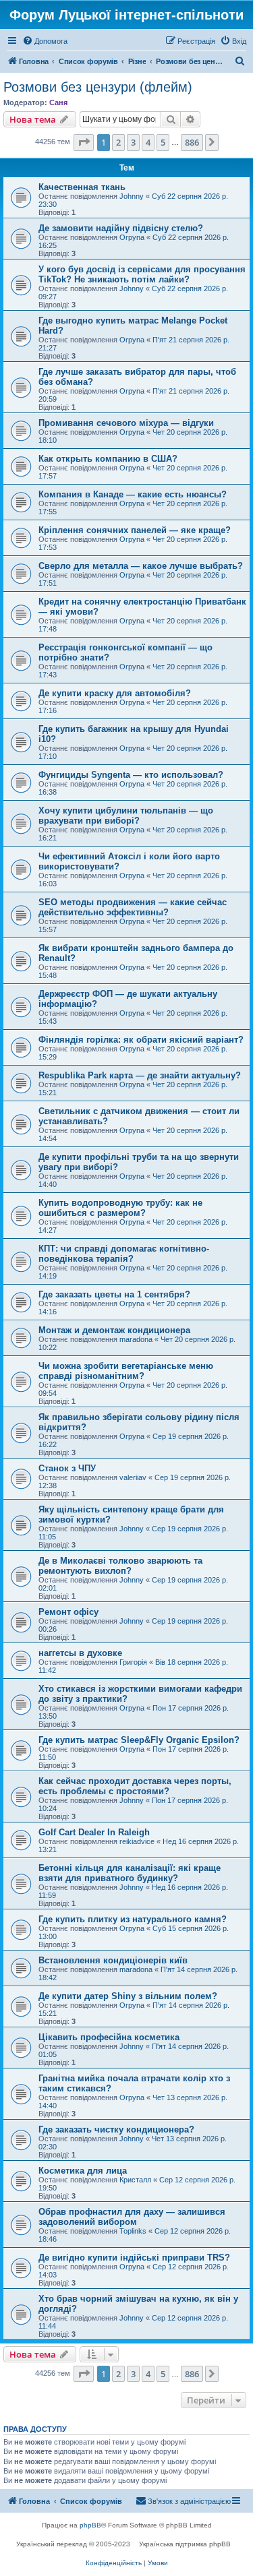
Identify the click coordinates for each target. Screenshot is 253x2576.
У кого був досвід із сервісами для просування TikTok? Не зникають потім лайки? (142, 274)
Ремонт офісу (68, 1612)
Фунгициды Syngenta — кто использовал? (131, 775)
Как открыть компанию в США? (108, 459)
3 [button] (133, 142)
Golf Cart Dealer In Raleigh (94, 1832)
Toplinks (133, 2231)
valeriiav (133, 1477)
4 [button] (148, 142)
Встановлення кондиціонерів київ (113, 1960)
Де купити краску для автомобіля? (115, 693)
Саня (58, 102)
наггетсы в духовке (80, 1653)
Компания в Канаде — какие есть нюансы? (133, 494)
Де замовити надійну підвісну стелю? (121, 228)
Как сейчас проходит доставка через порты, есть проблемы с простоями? (135, 1786)
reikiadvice (137, 1841)
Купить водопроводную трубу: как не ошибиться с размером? (120, 1208)
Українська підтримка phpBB (185, 2544)
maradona (136, 1339)
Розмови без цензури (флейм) (98, 87)
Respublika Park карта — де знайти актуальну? (140, 1075)
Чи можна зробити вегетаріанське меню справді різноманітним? (126, 1371)
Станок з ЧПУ (67, 1468)
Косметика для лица (83, 2171)
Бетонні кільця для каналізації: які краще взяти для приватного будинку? (130, 1873)
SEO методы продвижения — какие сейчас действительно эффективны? (133, 907)
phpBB (90, 2525)
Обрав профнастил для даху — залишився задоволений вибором (132, 2217)
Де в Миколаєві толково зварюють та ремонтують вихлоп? (120, 1566)
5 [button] (163, 142)
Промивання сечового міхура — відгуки (126, 423)
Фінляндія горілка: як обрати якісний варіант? (141, 1040)
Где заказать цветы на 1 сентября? (114, 1294)
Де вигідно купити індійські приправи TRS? (134, 2258)
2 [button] (118, 142)
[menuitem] (45, 41)
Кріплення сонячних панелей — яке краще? (135, 530)
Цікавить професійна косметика (109, 2037)
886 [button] (192, 142)
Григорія (133, 1662)
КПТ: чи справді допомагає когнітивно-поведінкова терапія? (124, 1254)
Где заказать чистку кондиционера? (116, 2129)
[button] (84, 142)
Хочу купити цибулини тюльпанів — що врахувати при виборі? (126, 816)
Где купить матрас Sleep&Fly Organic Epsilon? (139, 1740)
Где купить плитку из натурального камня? (133, 1919)
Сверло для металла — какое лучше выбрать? (141, 566)
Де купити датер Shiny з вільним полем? (128, 1996)
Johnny (132, 196)
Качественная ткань (82, 187)
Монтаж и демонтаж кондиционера (114, 1330)
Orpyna (132, 237)
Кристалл (135, 2180)
